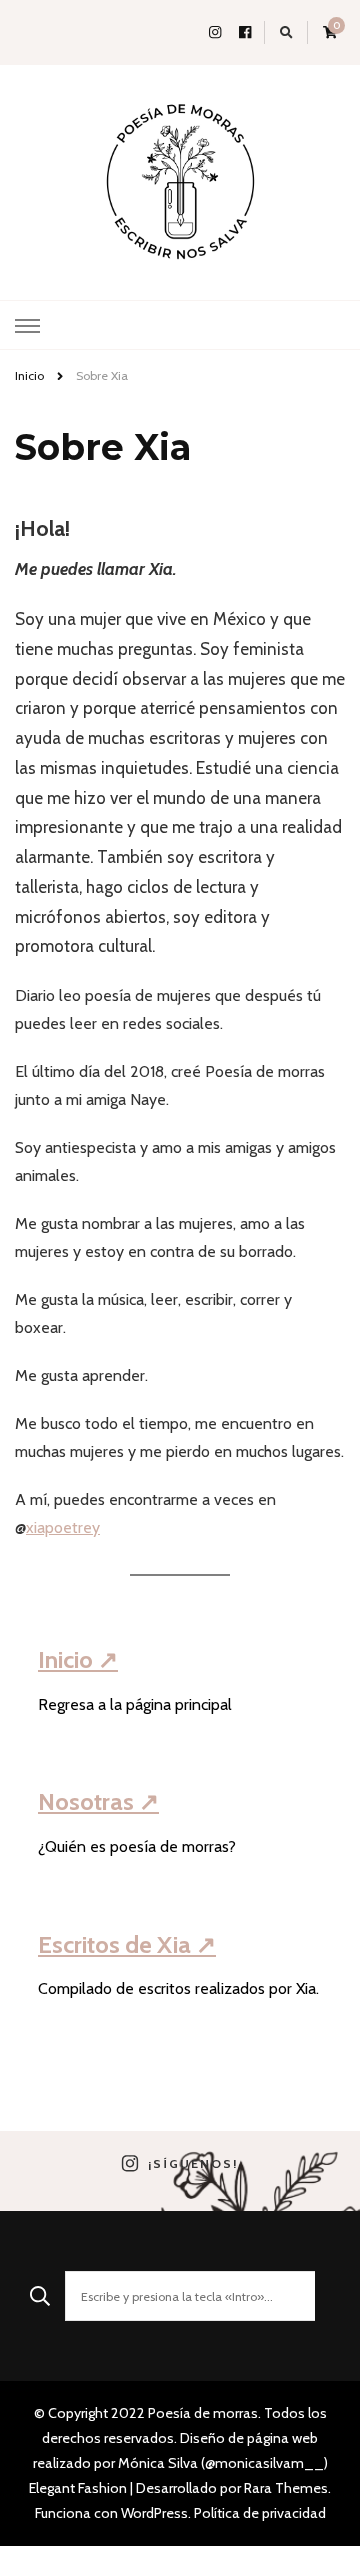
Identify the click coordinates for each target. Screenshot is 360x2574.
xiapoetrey (63, 1527)
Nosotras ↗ (98, 1801)
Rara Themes (286, 2488)
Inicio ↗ (78, 1659)
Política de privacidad (260, 2513)
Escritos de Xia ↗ (127, 1944)
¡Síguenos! (193, 2164)
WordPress (154, 2513)
